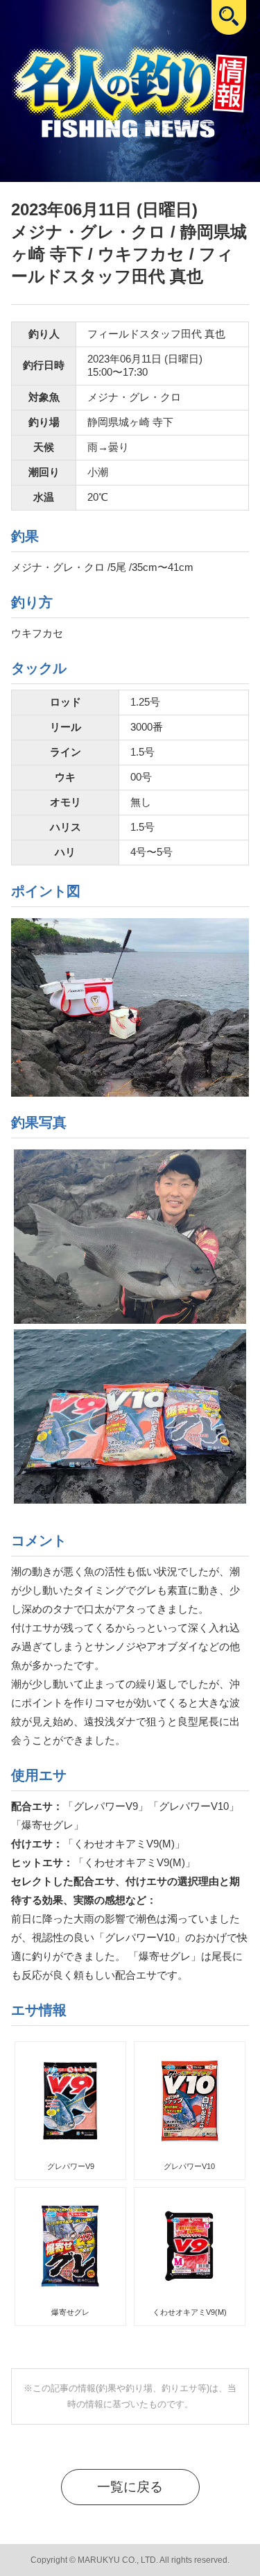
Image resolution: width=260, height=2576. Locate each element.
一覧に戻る (130, 2487)
